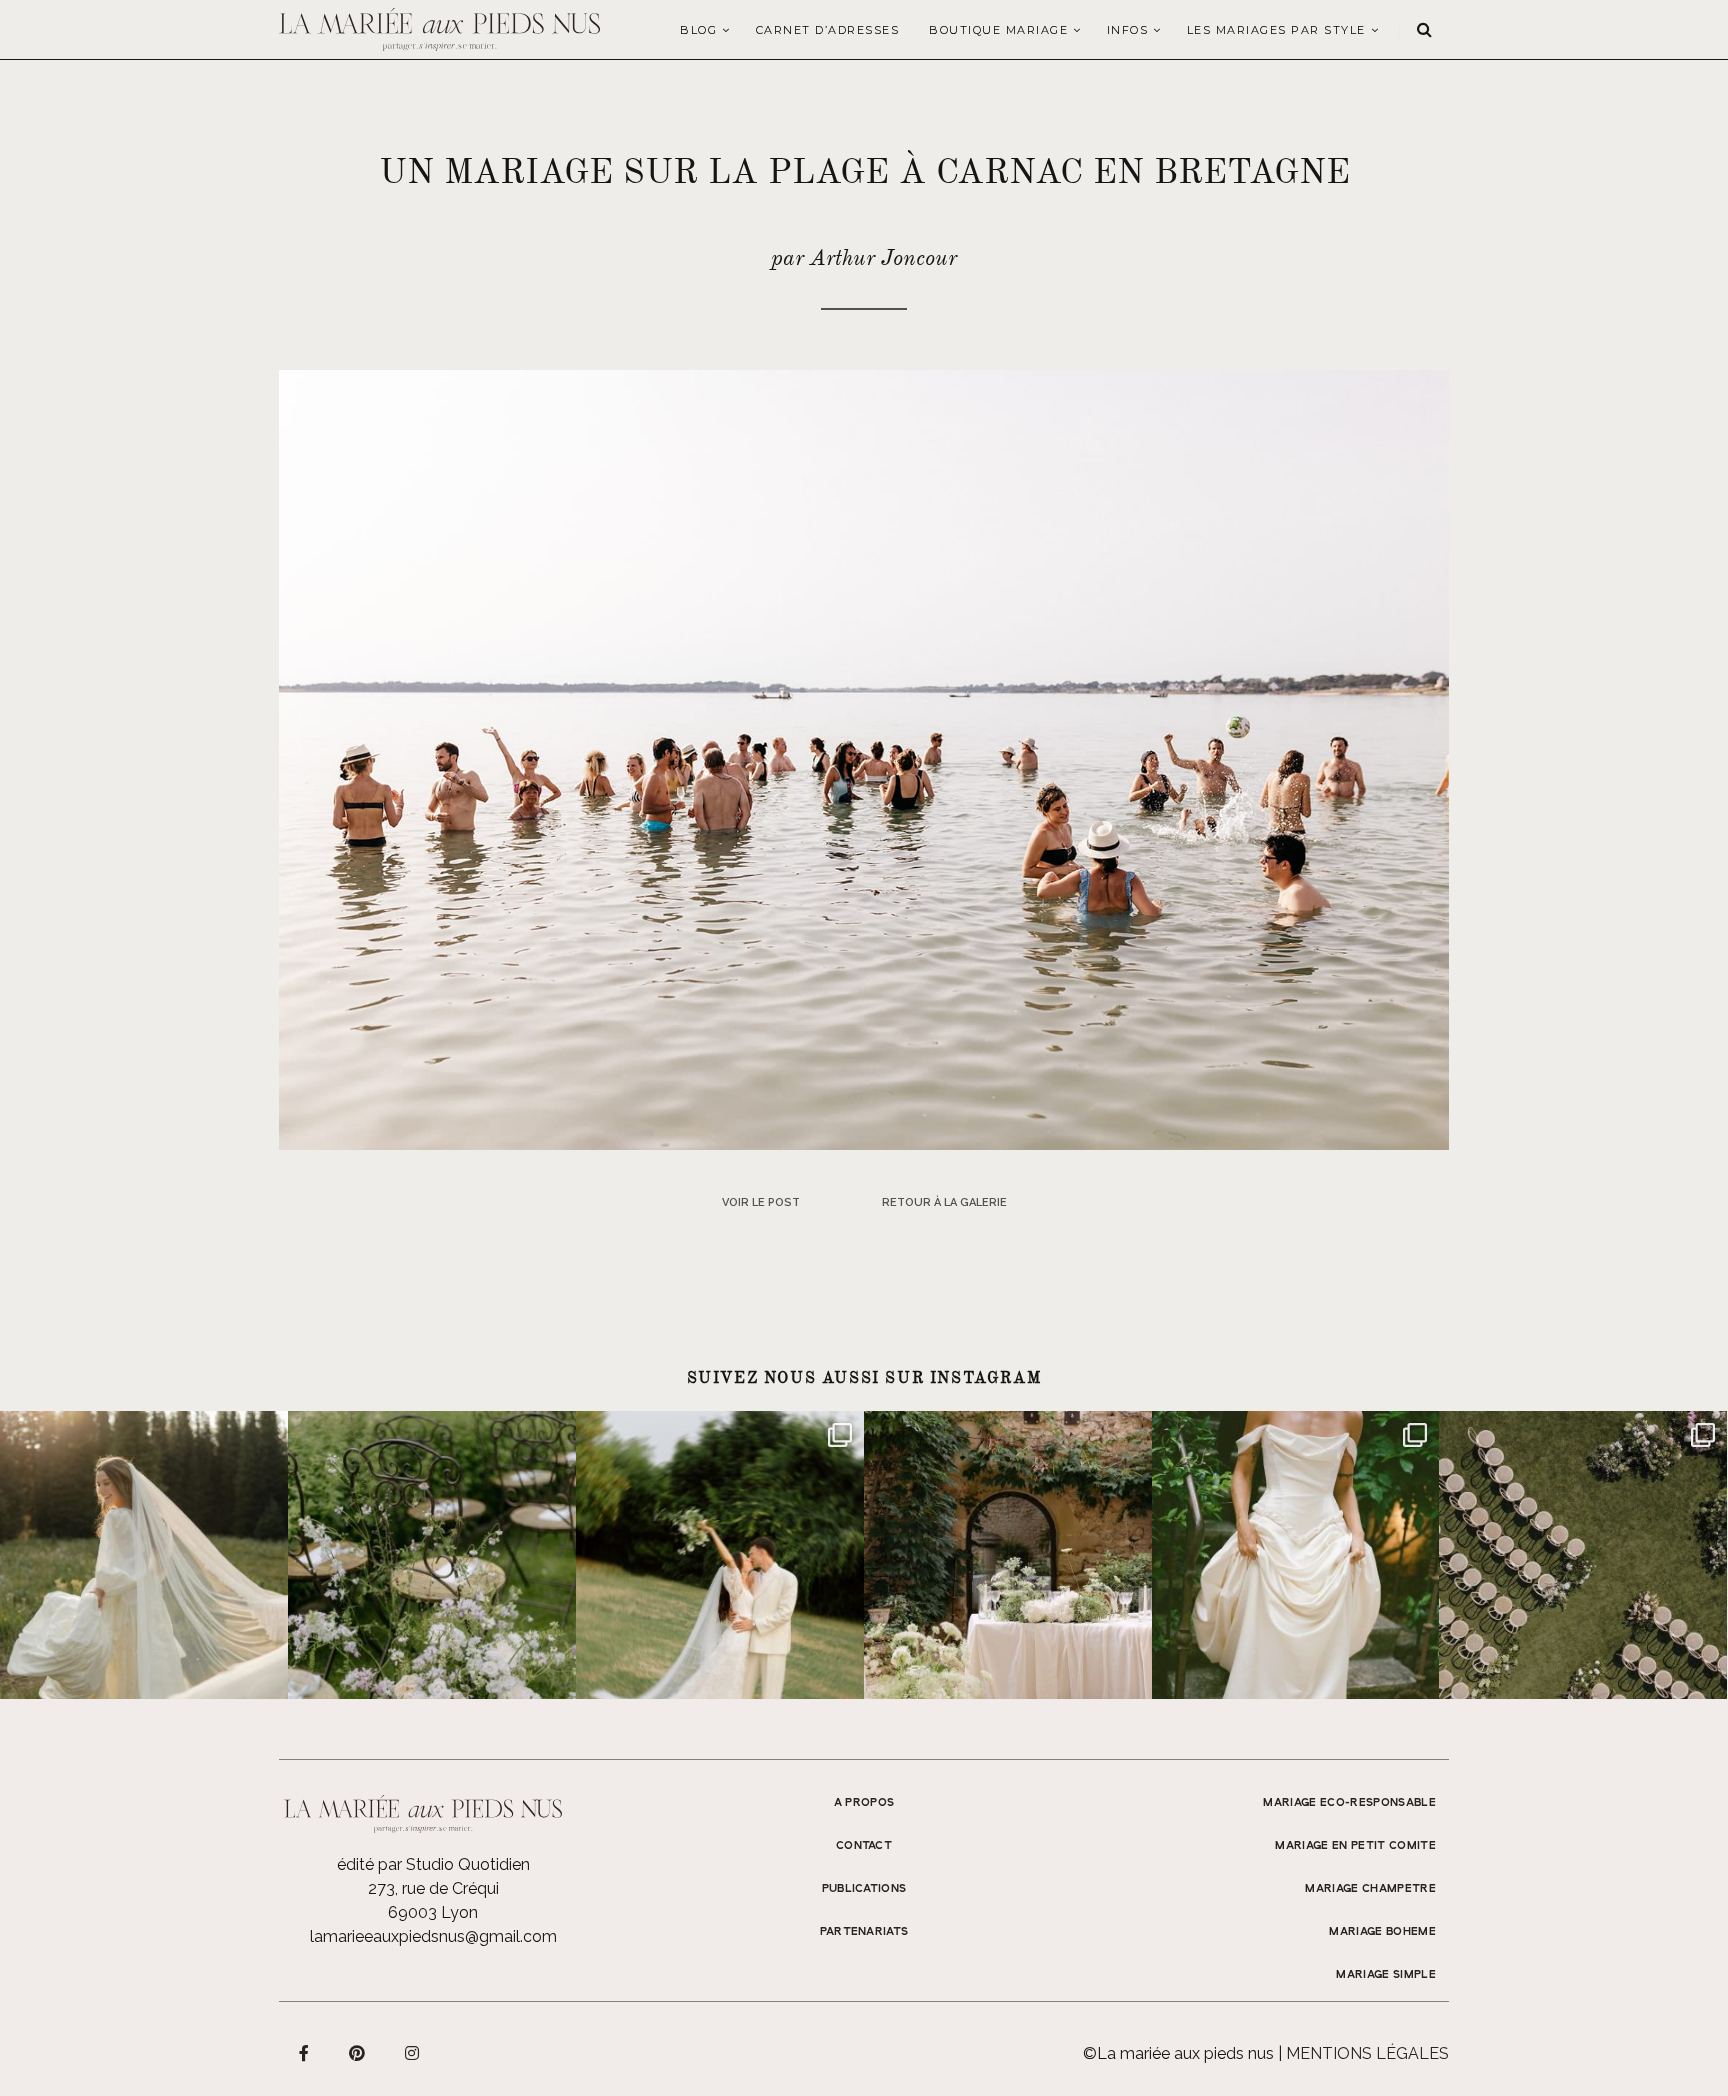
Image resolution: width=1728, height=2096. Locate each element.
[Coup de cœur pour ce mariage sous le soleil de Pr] (1296, 1555)
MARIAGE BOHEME (1382, 1932)
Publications (864, 1889)
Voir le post (761, 1202)
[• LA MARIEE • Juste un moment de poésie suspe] (144, 1555)
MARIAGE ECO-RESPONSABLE (1349, 1803)
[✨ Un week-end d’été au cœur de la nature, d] (720, 1555)
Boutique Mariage (998, 30)
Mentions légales (1367, 2053)
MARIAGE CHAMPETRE (1370, 1889)
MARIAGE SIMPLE (1386, 1975)
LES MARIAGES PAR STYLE (1276, 30)
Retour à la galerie (944, 1202)
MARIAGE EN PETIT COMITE (1355, 1846)
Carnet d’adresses (828, 30)
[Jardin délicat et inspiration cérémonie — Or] (1583, 1555)
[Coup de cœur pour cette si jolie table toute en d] (1008, 1555)
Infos (1128, 30)
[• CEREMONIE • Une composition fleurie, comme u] (432, 1555)
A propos (864, 1803)
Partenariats (864, 1932)
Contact (864, 1846)
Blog (698, 30)
